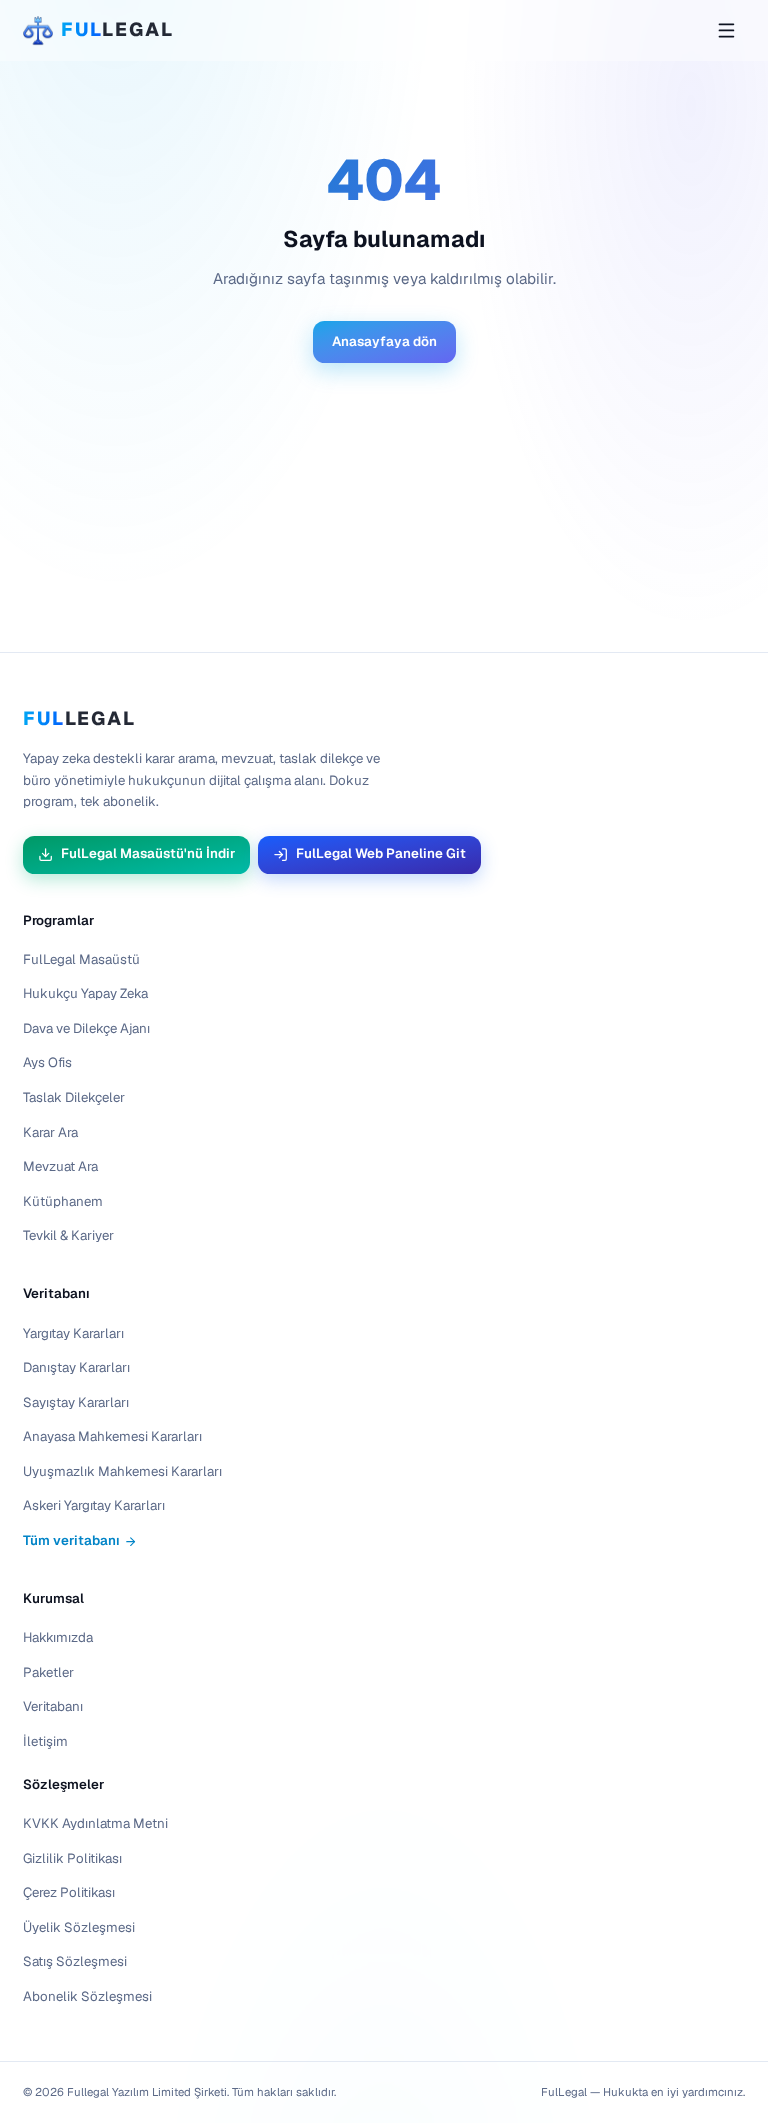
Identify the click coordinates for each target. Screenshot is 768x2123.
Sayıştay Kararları (76, 1402)
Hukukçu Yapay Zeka (85, 993)
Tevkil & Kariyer (68, 1235)
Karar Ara (50, 1132)
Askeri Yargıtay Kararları (94, 1505)
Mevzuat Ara (60, 1166)
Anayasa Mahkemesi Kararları (112, 1436)
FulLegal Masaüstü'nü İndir (148, 853)
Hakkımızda (58, 1637)
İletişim (45, 1741)
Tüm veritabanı (71, 1540)
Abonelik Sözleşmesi (87, 1996)
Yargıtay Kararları (73, 1333)
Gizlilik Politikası (72, 1858)
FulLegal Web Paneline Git (381, 853)
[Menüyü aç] (726, 30)
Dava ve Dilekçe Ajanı (86, 1028)
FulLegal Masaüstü (81, 959)
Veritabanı (56, 1293)
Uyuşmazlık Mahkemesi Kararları (122, 1471)
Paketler (48, 1672)
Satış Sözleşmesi (75, 1961)
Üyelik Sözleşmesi (79, 1927)
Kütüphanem (63, 1201)
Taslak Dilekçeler (74, 1097)
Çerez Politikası (69, 1892)
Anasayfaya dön (384, 341)
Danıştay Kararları (76, 1367)
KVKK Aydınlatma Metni (95, 1823)
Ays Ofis (47, 1062)
